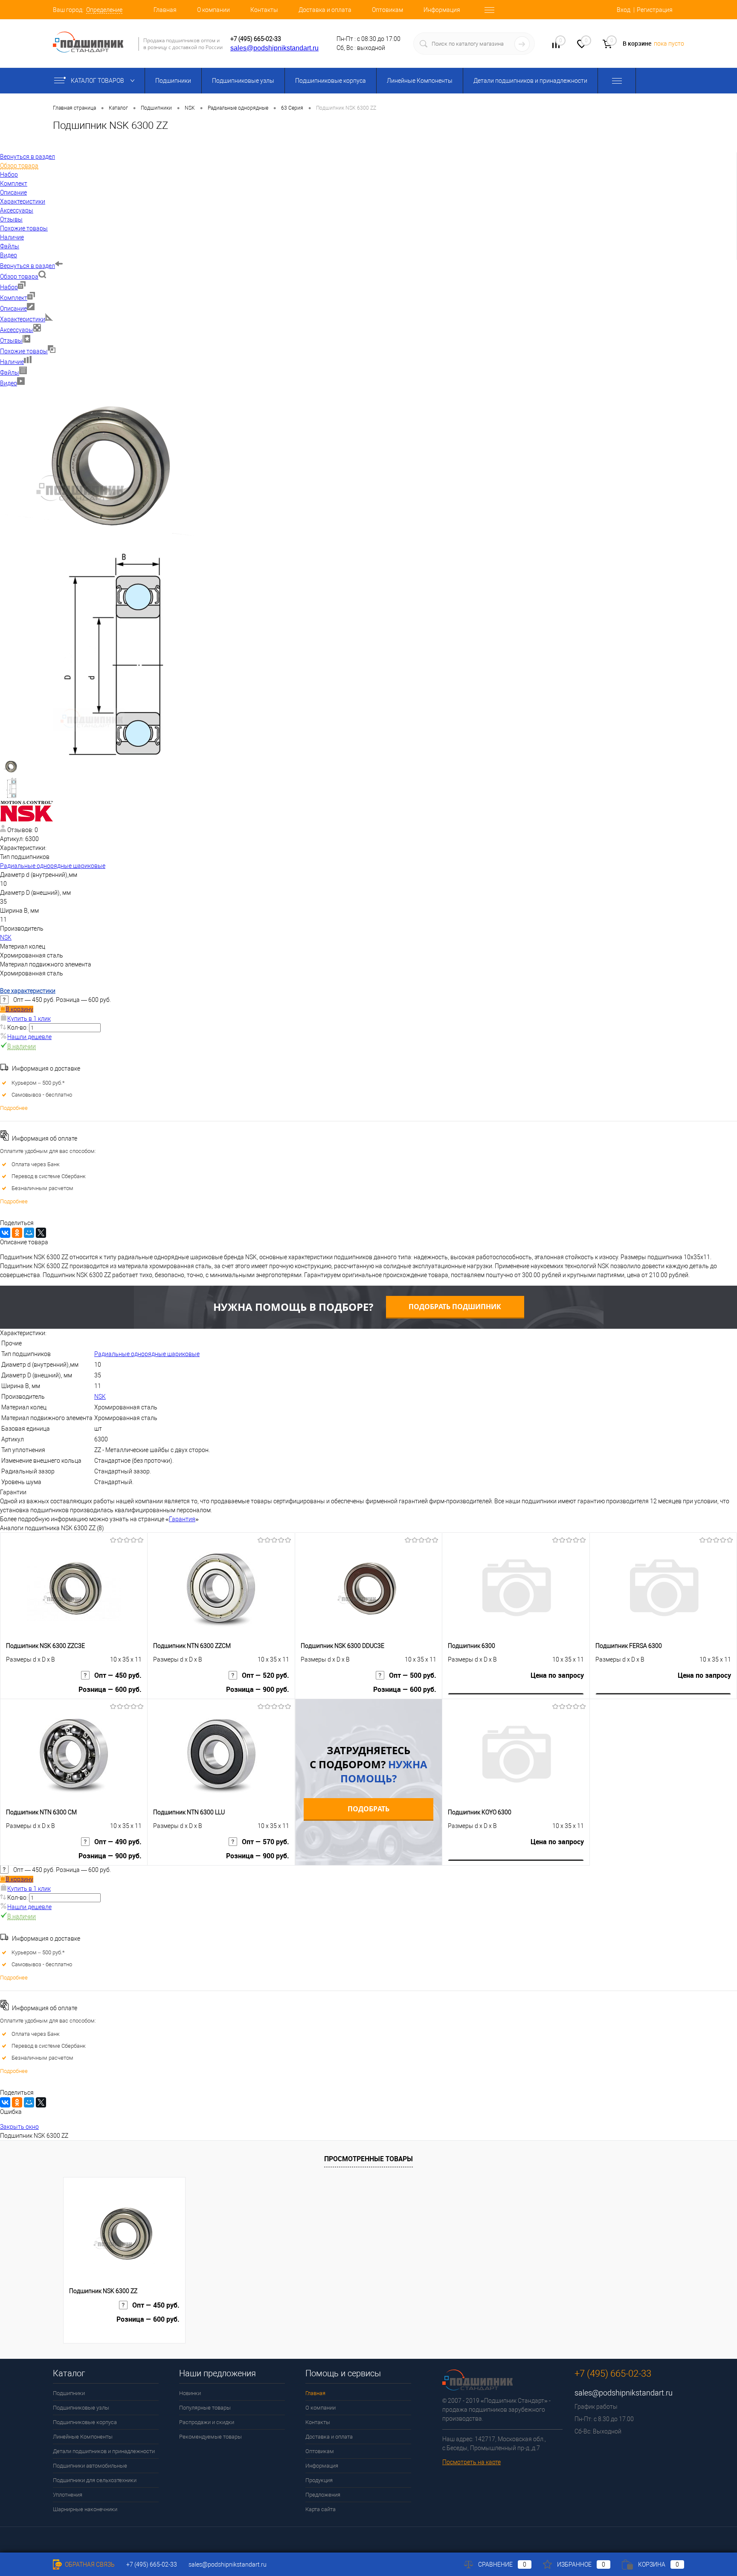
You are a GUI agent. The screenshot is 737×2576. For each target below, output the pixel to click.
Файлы (10, 373)
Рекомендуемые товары (210, 2437)
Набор (9, 287)
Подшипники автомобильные (90, 2466)
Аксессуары (17, 330)
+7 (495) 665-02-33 (256, 39)
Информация (442, 10)
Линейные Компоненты (420, 81)
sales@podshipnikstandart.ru (274, 48)
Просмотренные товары (368, 2159)
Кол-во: (18, 1027)
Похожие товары (24, 351)
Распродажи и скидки (207, 2422)
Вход (624, 10)
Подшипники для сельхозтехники (95, 2480)
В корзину (19, 1009)
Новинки (190, 2393)
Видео (9, 383)
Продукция (319, 2480)
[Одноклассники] (17, 1233)
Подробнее (14, 1108)
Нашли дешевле (29, 1037)
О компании (213, 10)
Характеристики (23, 319)
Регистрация (655, 10)
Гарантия (182, 1519)
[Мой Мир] (29, 1233)
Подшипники (173, 81)
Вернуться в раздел (28, 266)
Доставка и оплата (325, 10)
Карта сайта (321, 2509)
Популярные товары (205, 2408)
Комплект (14, 298)
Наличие (12, 362)
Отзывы (11, 341)
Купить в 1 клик (29, 1019)
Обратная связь (89, 2564)
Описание (13, 309)
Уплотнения (68, 2495)
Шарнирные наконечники (85, 2509)
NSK (6, 937)
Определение (104, 10)
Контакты (264, 10)
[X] (41, 1233)
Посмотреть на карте (472, 2462)
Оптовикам (387, 10)
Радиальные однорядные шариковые (53, 866)
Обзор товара (19, 277)
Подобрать (368, 1809)
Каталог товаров (98, 81)
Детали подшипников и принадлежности (530, 81)
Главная (165, 10)
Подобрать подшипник (455, 1307)
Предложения (323, 2495)
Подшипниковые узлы (243, 81)
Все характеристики (28, 991)
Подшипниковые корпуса (331, 81)
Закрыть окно (19, 2127)
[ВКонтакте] (5, 1233)
